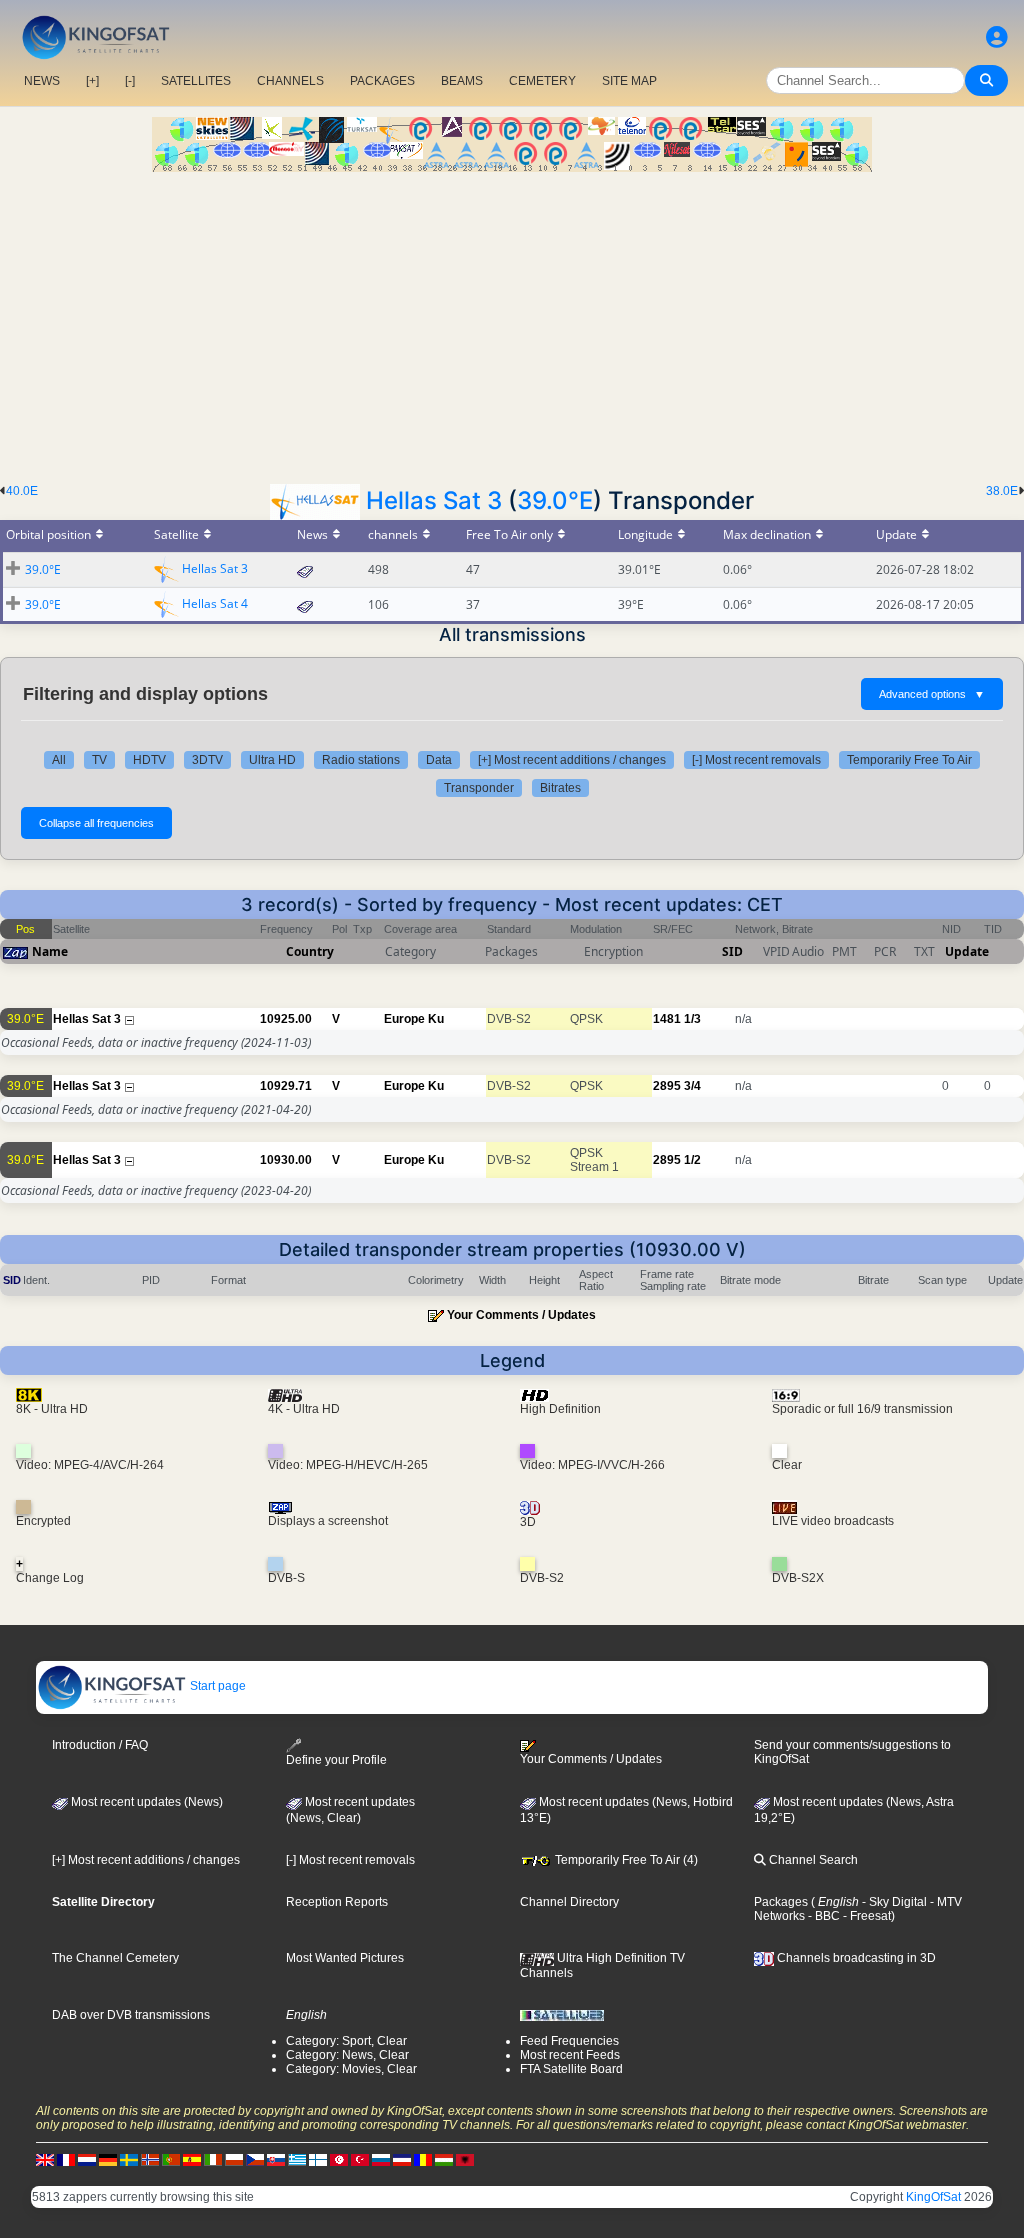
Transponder (479, 788)
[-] (130, 81)
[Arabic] (339, 2160)
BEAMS (462, 81)
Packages (781, 1902)
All (59, 760)
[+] (92, 81)
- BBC (822, 1916)
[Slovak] (276, 2160)
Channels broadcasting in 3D (855, 1958)
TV (99, 760)
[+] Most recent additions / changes (572, 760)
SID (732, 951)
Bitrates (560, 788)
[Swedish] (129, 2160)
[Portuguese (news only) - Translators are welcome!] (171, 2160)
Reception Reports (337, 1902)
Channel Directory (569, 1902)
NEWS (42, 81)
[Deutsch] (108, 2160)
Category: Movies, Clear (351, 2069)
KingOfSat (933, 2197)
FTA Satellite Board (571, 2069)
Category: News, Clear (347, 2055)
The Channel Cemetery (115, 1958)
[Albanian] (465, 2160)
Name (50, 951)
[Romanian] (423, 2160)
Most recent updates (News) (145, 1802)
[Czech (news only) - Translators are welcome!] (255, 2160)
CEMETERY (542, 81)
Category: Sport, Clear (346, 2041)
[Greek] (297, 2160)
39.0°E (555, 500)
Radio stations (361, 760)
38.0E (1002, 491)
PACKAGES (382, 81)
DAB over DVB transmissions (131, 2015)
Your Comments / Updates (521, 1315)
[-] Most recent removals (756, 760)
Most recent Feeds (570, 2055)
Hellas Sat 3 (434, 500)
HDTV (149, 760)
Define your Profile (336, 1760)
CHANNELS (290, 81)
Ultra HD (272, 760)
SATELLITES (196, 81)
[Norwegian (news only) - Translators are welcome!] (150, 2160)
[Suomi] (318, 2160)
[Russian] (381, 2160)
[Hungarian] (444, 2160)
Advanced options (932, 694)
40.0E (22, 491)
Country (310, 951)
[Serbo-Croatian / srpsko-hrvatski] (402, 2160)
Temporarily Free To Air (909, 760)
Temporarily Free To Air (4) (625, 1860)
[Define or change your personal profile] (997, 37)
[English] (45, 2160)
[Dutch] (87, 2160)
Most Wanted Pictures (345, 1958)
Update (967, 951)
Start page (216, 1686)
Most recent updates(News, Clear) (350, 1810)
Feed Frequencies (569, 2041)
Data (439, 760)
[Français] (66, 2160)
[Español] (192, 2160)
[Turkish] (360, 2160)
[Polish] (234, 2160)
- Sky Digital (893, 1902)
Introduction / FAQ (100, 1745)
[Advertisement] (512, 322)
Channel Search (812, 1860)
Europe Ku (414, 1019)
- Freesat (865, 1916)
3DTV (207, 760)
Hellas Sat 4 (215, 603)
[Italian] (213, 2160)
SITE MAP (629, 81)
